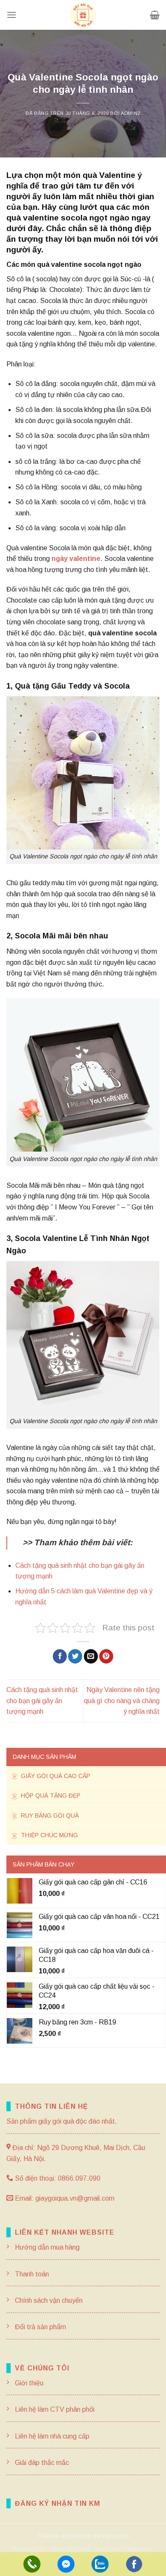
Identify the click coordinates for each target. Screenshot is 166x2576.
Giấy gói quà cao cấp (55, 1776)
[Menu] (11, 15)
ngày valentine (76, 559)
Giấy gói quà (71, 2549)
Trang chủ (29, 2549)
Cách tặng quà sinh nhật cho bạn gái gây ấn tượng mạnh (42, 1701)
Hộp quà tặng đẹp (50, 1795)
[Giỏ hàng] (155, 15)
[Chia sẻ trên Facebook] (60, 1656)
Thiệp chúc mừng (49, 1835)
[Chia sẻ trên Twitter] (75, 1656)
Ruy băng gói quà (49, 1815)
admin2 (130, 113)
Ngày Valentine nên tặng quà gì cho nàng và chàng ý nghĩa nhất (122, 1701)
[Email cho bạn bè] (91, 1656)
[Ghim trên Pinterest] (106, 1656)
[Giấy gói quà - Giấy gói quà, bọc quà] (83, 15)
